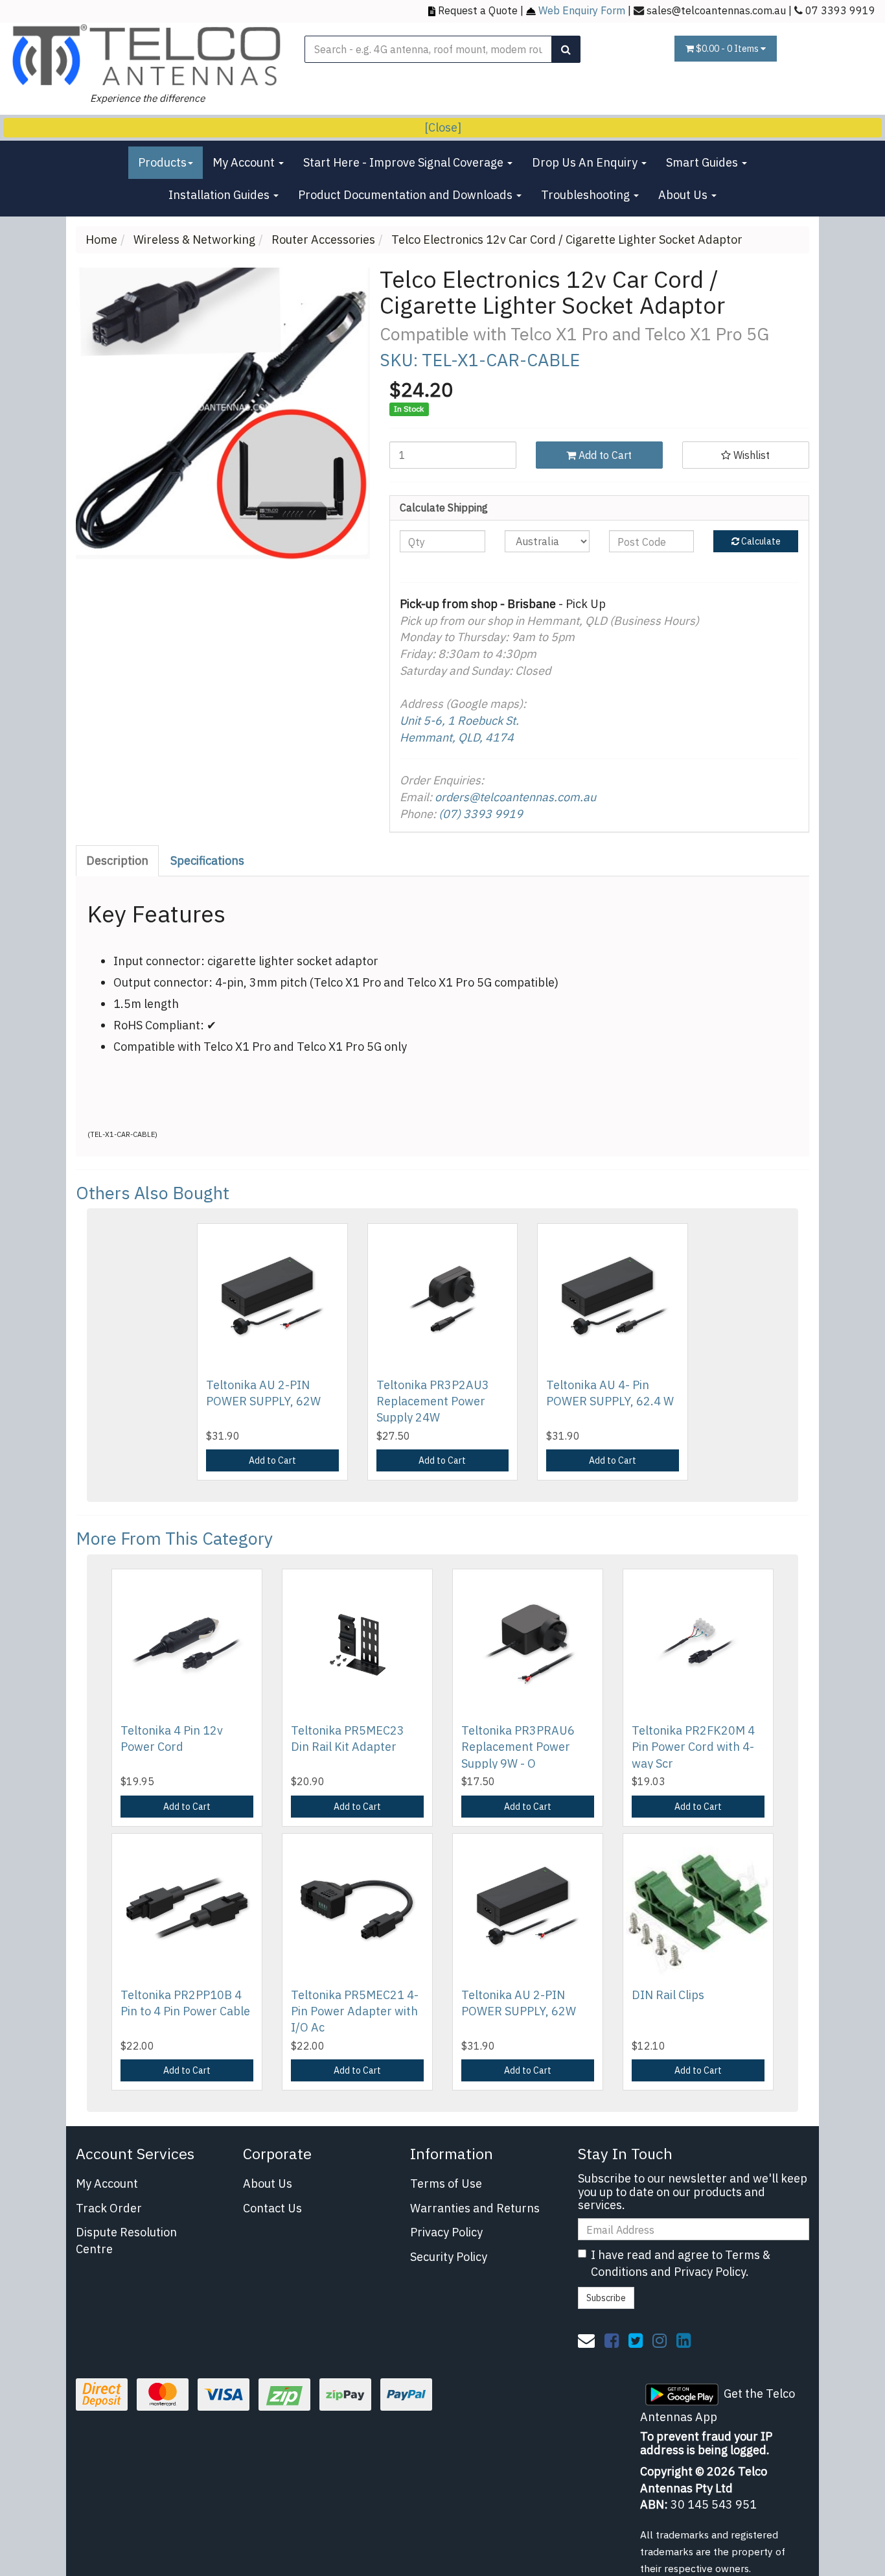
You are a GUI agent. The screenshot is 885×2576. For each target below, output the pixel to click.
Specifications (207, 861)
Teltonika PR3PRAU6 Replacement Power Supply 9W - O (518, 1747)
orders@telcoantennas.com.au (515, 797)
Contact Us (272, 2208)
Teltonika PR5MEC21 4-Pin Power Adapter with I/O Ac (355, 2011)
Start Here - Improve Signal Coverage (405, 162)
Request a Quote (478, 10)
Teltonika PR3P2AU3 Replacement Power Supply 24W (433, 1401)
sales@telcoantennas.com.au (716, 10)
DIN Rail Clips (668, 1995)
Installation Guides (220, 195)
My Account (245, 162)
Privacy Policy (446, 2232)
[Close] (443, 127)
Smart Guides (703, 162)
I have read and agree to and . (681, 2263)
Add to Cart (604, 455)
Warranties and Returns (475, 2208)
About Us (684, 195)
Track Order (109, 2208)
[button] (746, 455)
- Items (728, 49)
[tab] (118, 861)
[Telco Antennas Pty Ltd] (147, 55)
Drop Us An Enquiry (586, 162)
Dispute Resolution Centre (126, 2241)
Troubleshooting (587, 195)
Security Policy (449, 2257)
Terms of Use (446, 2184)
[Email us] (586, 2340)
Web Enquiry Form (582, 10)
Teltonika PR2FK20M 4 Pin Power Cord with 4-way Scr (693, 1747)
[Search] (566, 49)
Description (117, 861)
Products (162, 162)
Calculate (760, 541)
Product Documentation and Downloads (407, 195)
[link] (612, 2340)
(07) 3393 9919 (481, 814)
